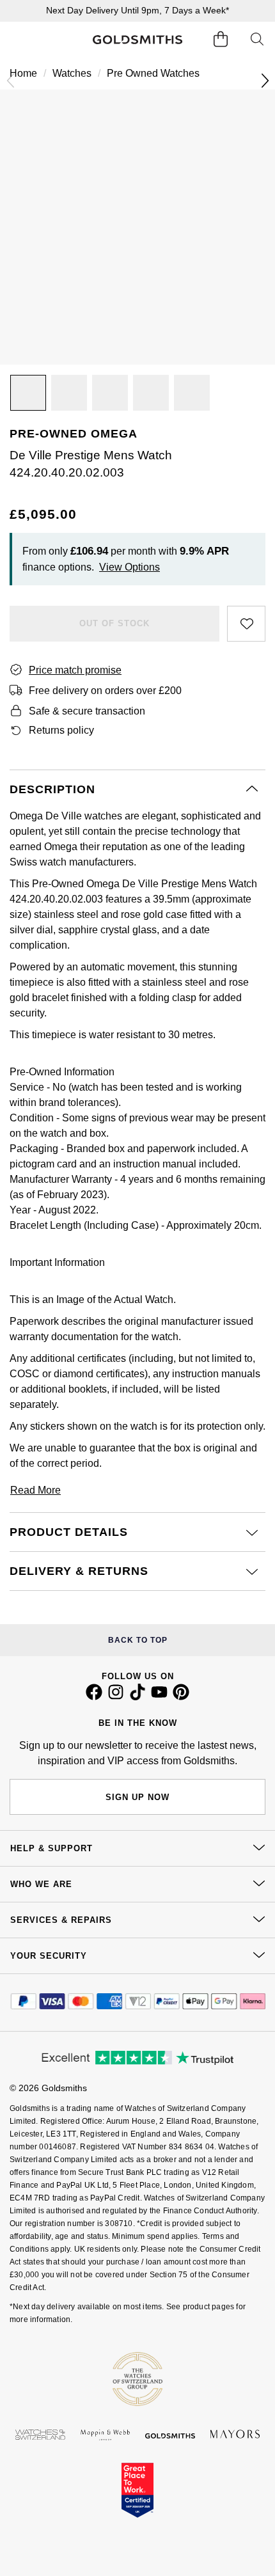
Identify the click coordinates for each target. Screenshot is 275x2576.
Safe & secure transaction (87, 711)
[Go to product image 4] (192, 393)
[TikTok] (137, 1697)
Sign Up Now (137, 1797)
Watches (72, 73)
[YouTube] (159, 1697)
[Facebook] (94, 1697)
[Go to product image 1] (28, 393)
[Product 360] (110, 393)
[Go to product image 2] (69, 393)
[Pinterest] (181, 1697)
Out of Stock (114, 623)
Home (23, 73)
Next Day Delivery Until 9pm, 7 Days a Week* (137, 10)
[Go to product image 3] (151, 393)
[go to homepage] (138, 40)
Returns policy (61, 730)
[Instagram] (116, 1697)
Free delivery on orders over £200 (105, 691)
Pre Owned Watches (153, 73)
